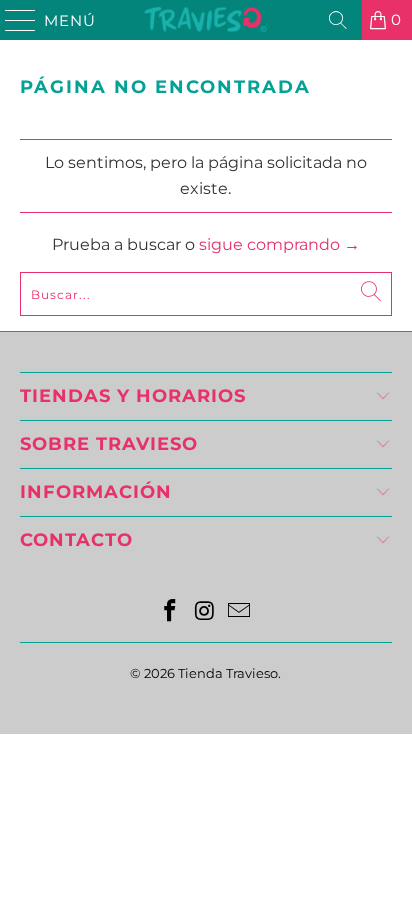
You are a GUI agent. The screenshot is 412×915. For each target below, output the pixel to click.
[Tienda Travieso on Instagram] (205, 612)
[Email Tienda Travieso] (240, 612)
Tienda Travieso (228, 673)
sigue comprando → (279, 244)
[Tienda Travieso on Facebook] (170, 612)
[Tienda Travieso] (206, 20)
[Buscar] (338, 20)
